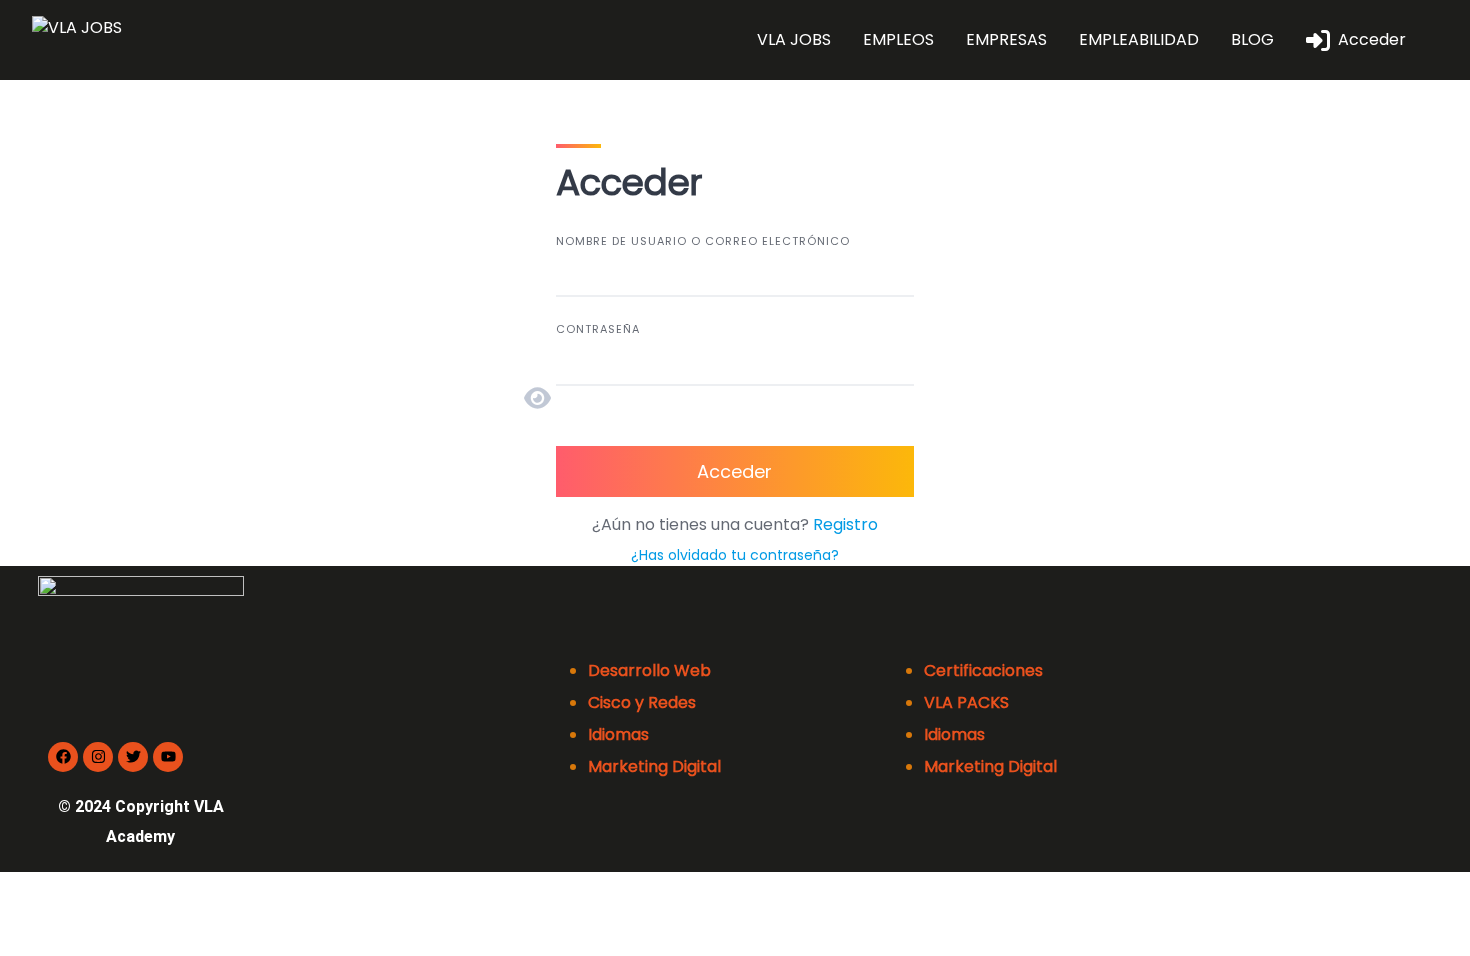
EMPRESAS (1006, 39)
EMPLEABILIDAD (1139, 39)
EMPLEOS (898, 39)
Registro (845, 524)
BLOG (1252, 39)
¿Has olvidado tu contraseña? (735, 555)
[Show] (541, 398)
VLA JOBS (794, 39)
